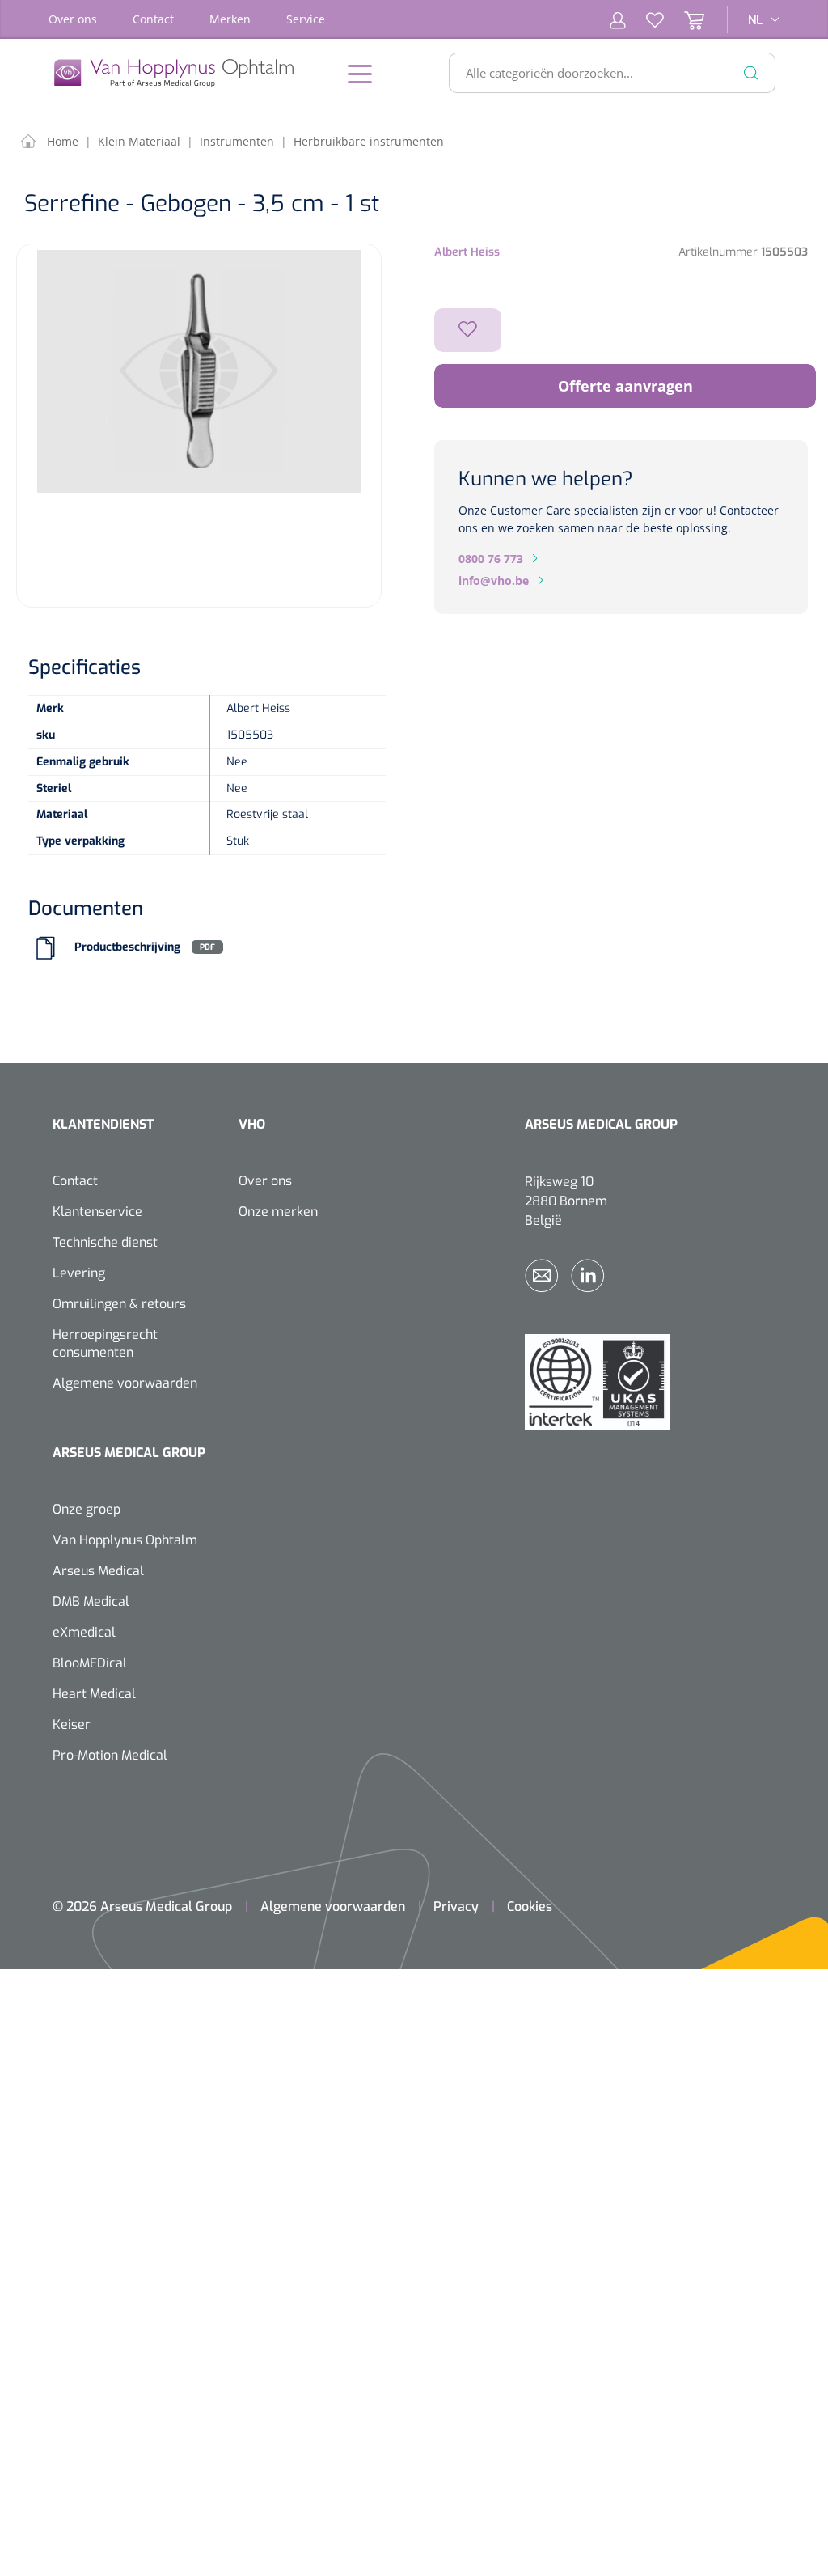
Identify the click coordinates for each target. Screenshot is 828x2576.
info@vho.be (494, 580)
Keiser (72, 1724)
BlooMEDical (90, 1663)
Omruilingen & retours (119, 1304)
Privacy (456, 1907)
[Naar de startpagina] (182, 73)
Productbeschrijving (127, 947)
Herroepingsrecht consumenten (105, 1343)
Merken (230, 19)
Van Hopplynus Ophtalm (125, 1540)
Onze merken (278, 1212)
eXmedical (84, 1632)
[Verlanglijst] (645, 19)
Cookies (530, 1907)
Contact (153, 19)
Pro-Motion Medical (110, 1755)
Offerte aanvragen (625, 386)
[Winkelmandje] (684, 19)
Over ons (73, 19)
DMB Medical (91, 1602)
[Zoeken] (751, 73)
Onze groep (87, 1509)
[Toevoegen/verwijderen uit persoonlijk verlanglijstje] (468, 330)
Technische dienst (105, 1242)
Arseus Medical (98, 1571)
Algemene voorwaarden (125, 1383)
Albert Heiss (467, 252)
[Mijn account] (618, 19)
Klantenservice (97, 1212)
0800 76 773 (491, 559)
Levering (79, 1273)
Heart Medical (94, 1694)
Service (306, 19)
